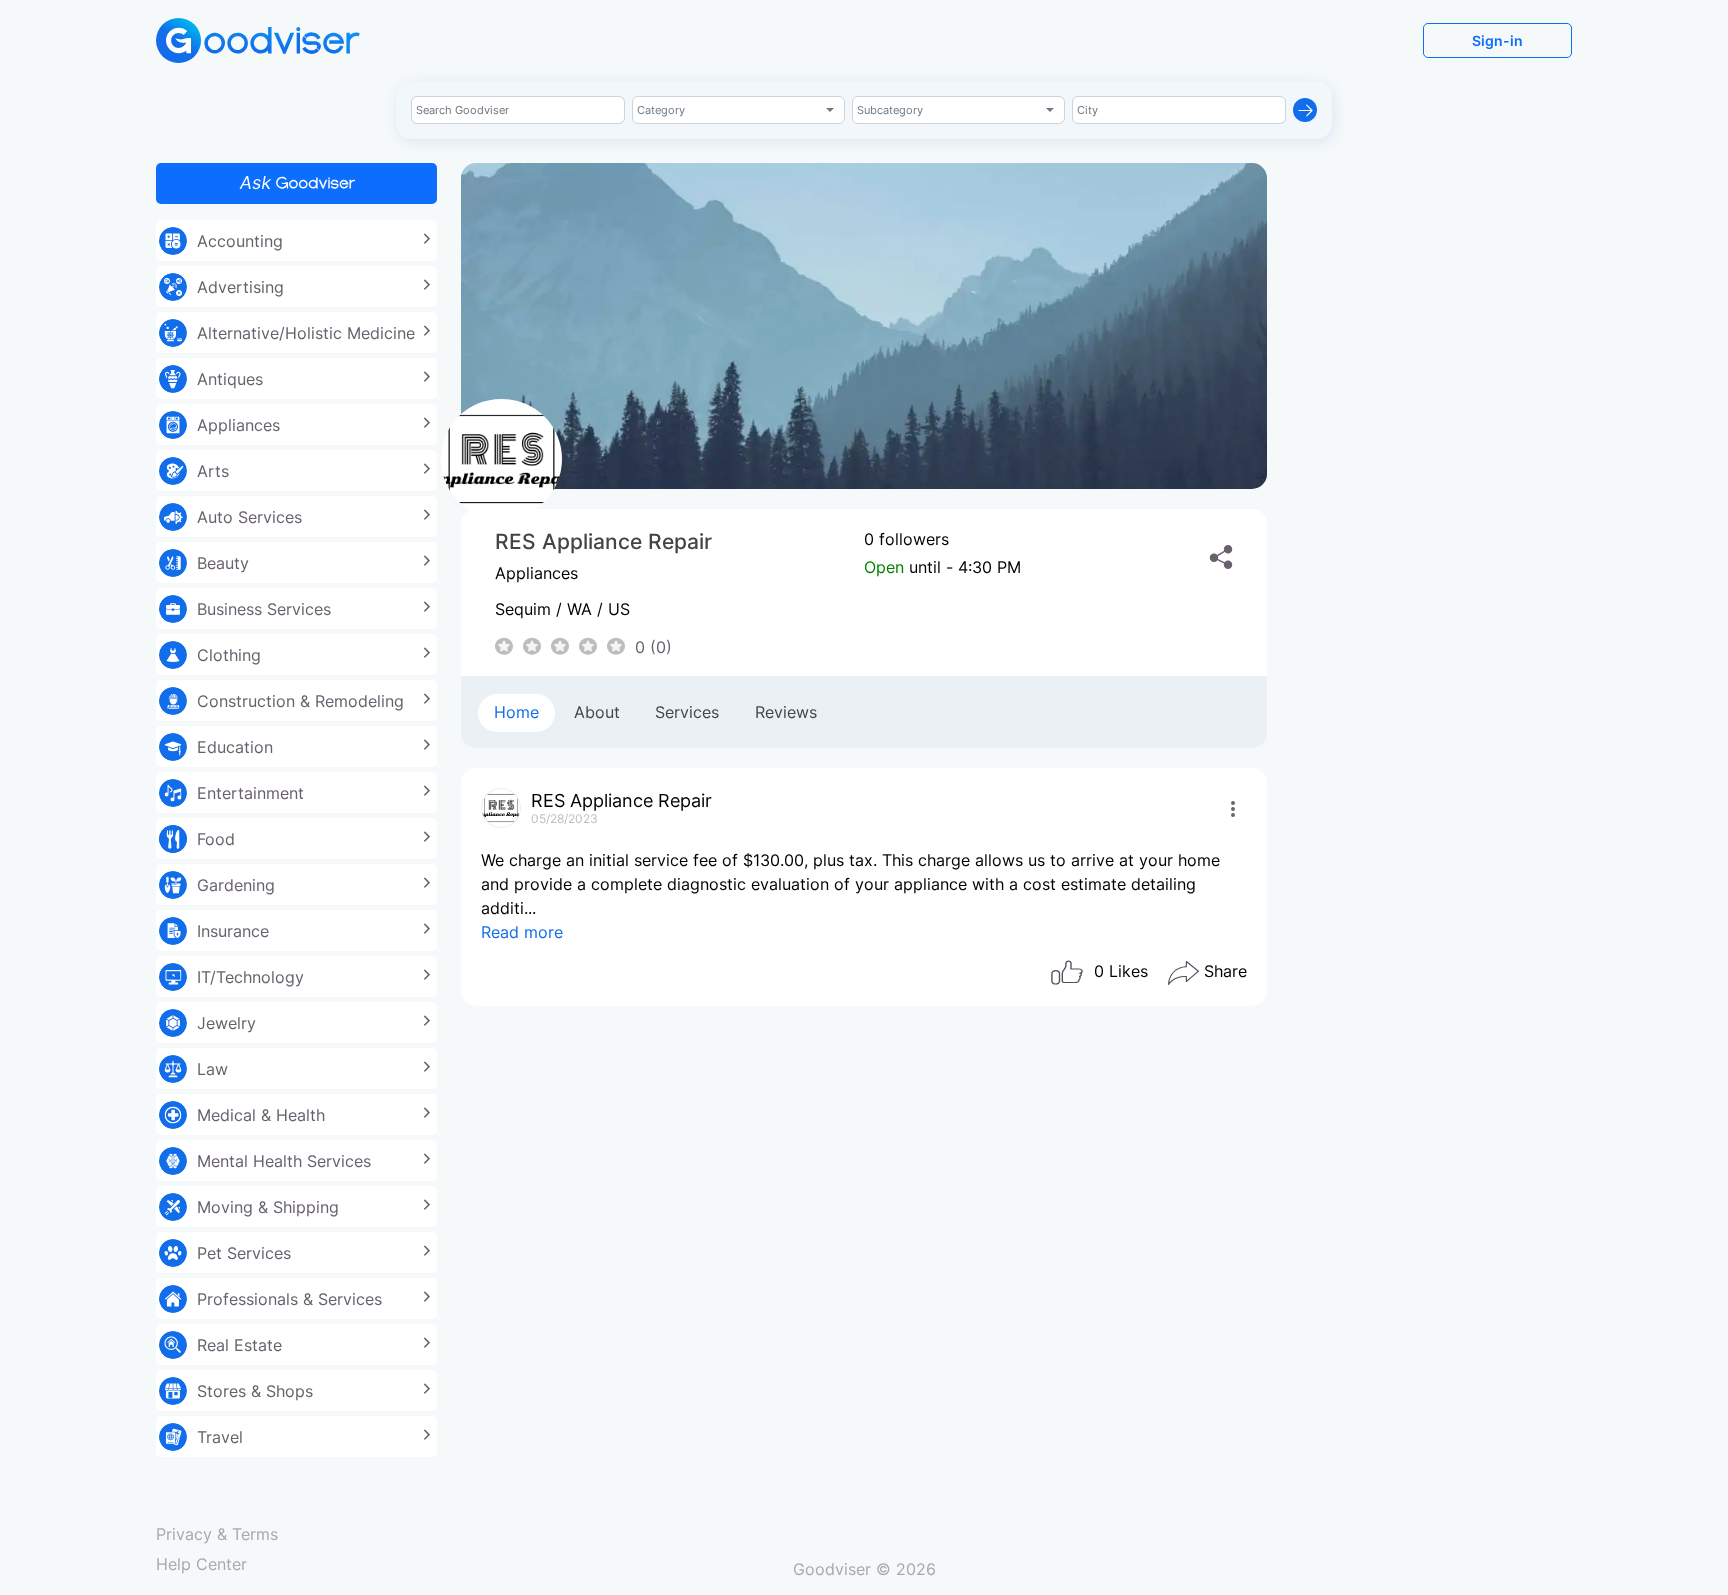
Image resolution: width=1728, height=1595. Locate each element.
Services (687, 712)
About (597, 712)
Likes (1121, 971)
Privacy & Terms (217, 1534)
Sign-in (1497, 40)
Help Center (201, 1564)
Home (516, 712)
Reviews (786, 712)
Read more (522, 932)
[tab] (516, 713)
